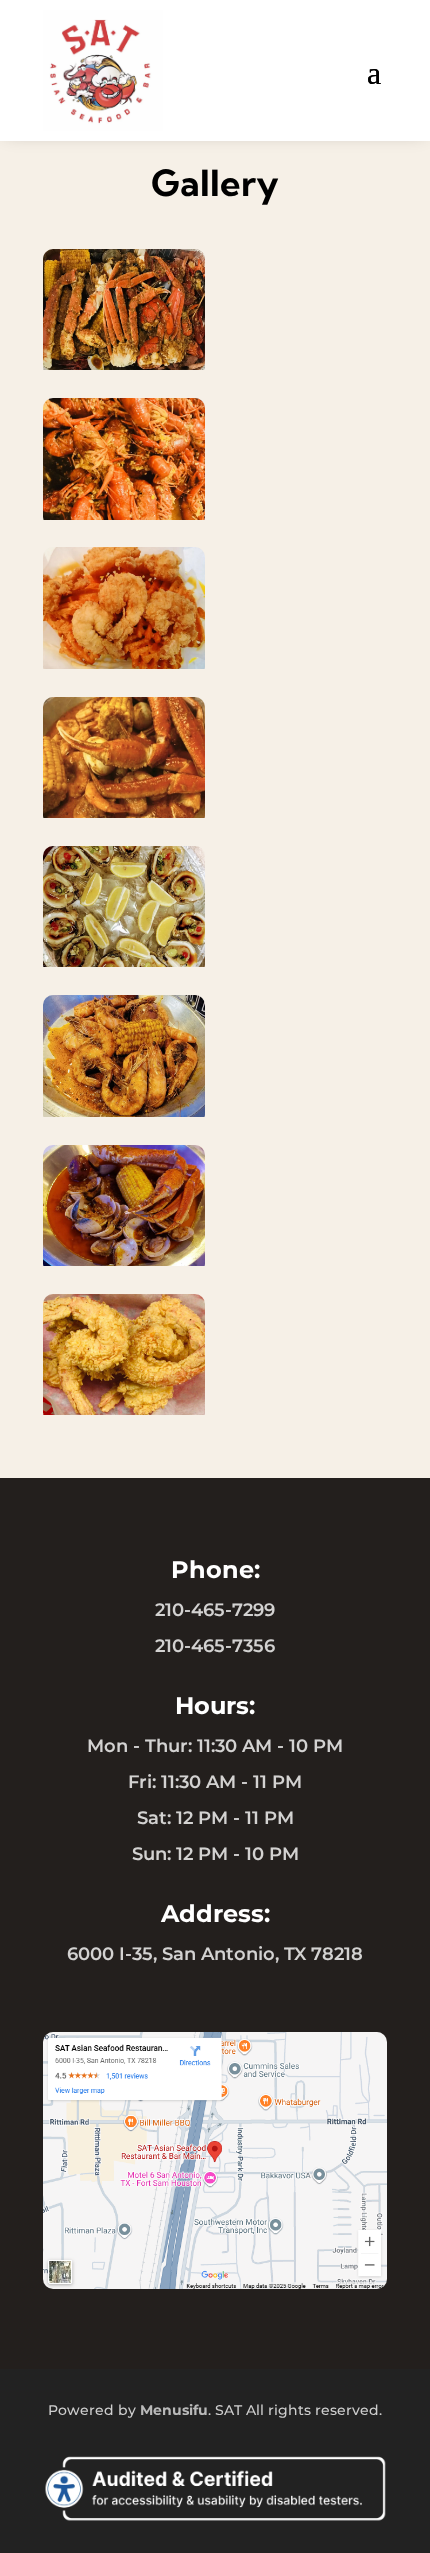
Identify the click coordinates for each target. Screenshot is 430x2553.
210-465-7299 (215, 1610)
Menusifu (174, 2410)
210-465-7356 (215, 1646)
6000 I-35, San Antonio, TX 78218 (215, 1954)
